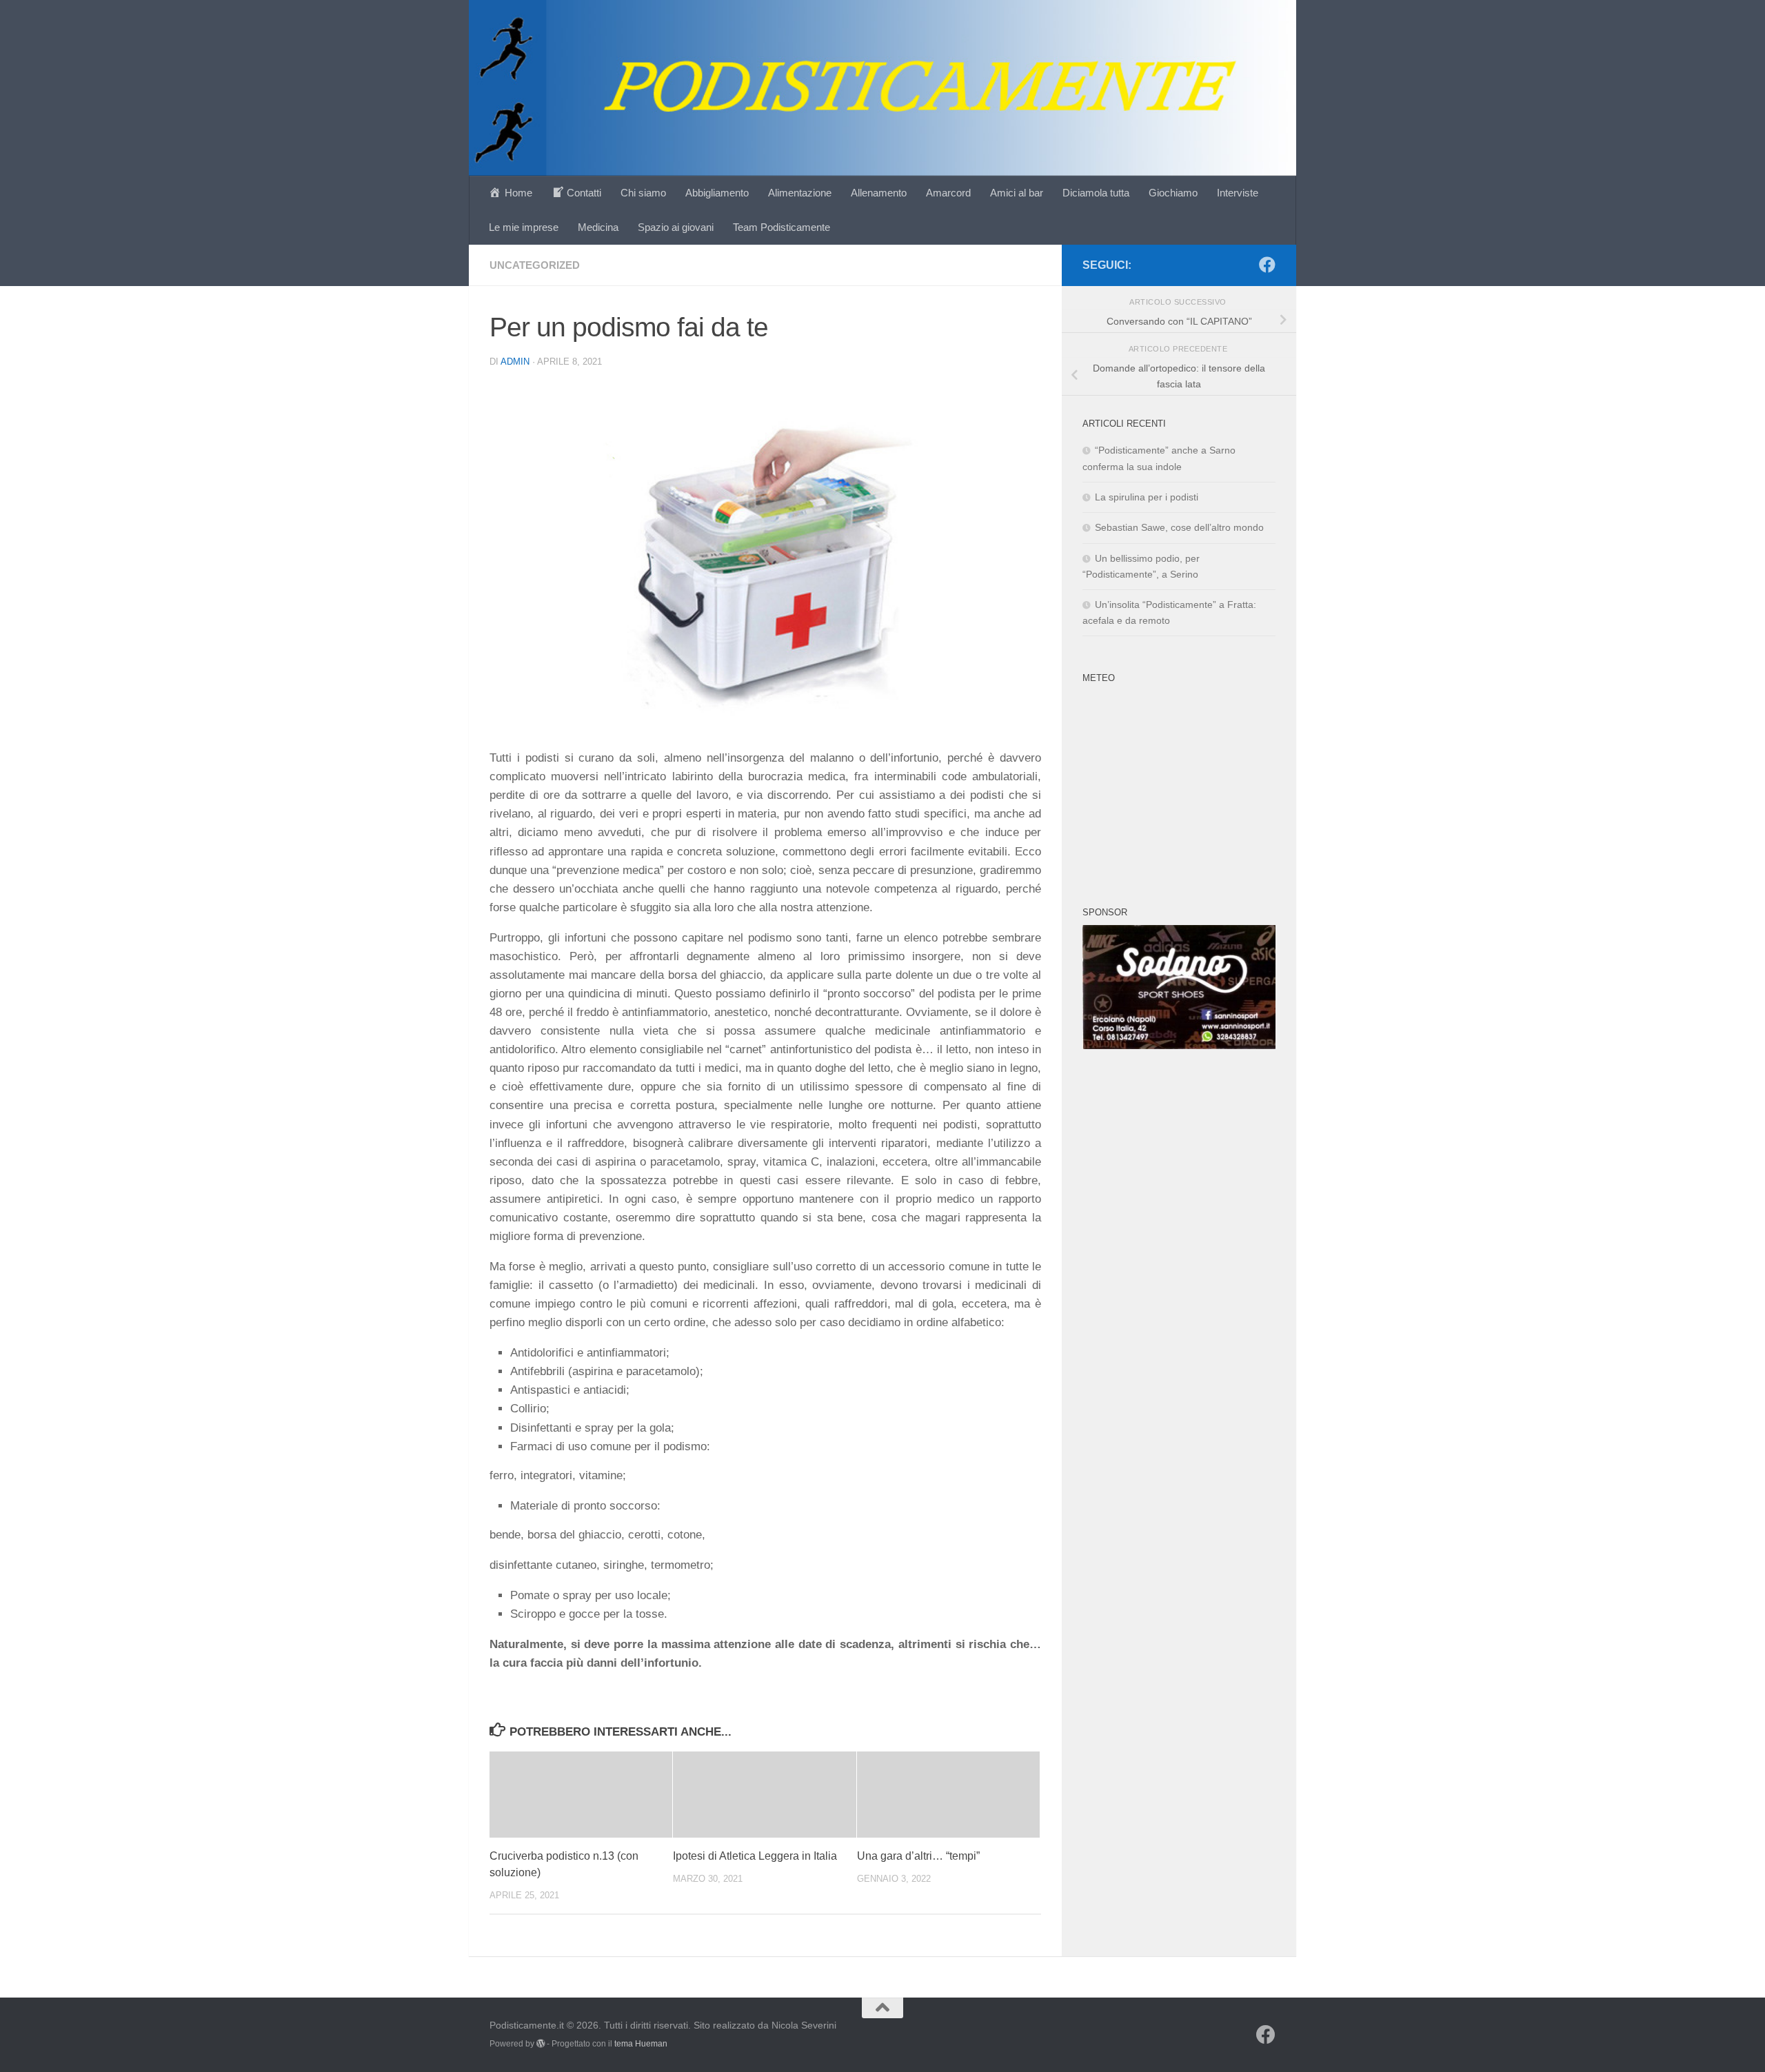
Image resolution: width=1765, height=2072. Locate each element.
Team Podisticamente (781, 227)
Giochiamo (1173, 193)
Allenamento (879, 193)
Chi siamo (643, 193)
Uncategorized (535, 265)
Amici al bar (1017, 193)
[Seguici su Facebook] (1267, 265)
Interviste (1238, 193)
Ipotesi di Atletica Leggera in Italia (755, 1856)
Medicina (598, 227)
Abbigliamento (717, 193)
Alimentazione (800, 193)
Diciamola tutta (1096, 193)
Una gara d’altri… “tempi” (918, 1856)
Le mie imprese (524, 227)
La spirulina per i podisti (1147, 497)
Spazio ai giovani (676, 227)
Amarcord (948, 193)
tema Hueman (641, 2044)
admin (515, 362)
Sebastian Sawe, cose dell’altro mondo (1179, 527)
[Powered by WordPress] (541, 2044)
